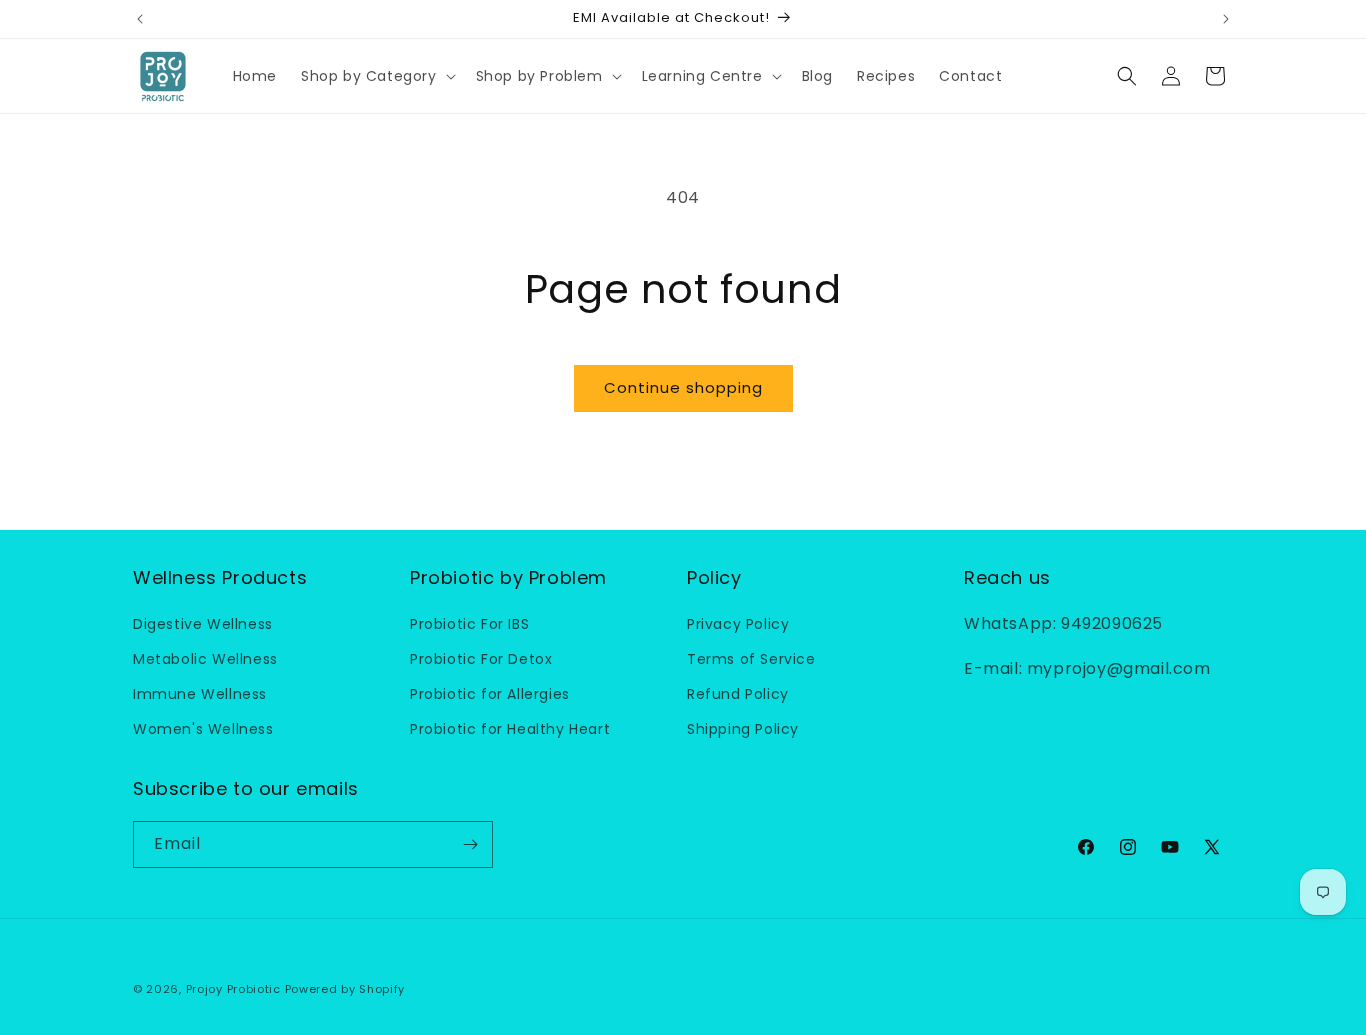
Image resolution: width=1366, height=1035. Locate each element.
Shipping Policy (743, 729)
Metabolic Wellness (205, 659)
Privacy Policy (738, 623)
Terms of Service (751, 659)
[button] (376, 76)
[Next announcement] (1226, 19)
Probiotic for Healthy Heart (510, 729)
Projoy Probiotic (233, 989)
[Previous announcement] (140, 19)
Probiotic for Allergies (490, 694)
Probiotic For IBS (469, 623)
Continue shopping (683, 387)
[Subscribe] (470, 844)
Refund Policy (738, 694)
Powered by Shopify (345, 989)
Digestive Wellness (203, 623)
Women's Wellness (203, 729)
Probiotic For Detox (481, 659)
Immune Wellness (200, 694)
